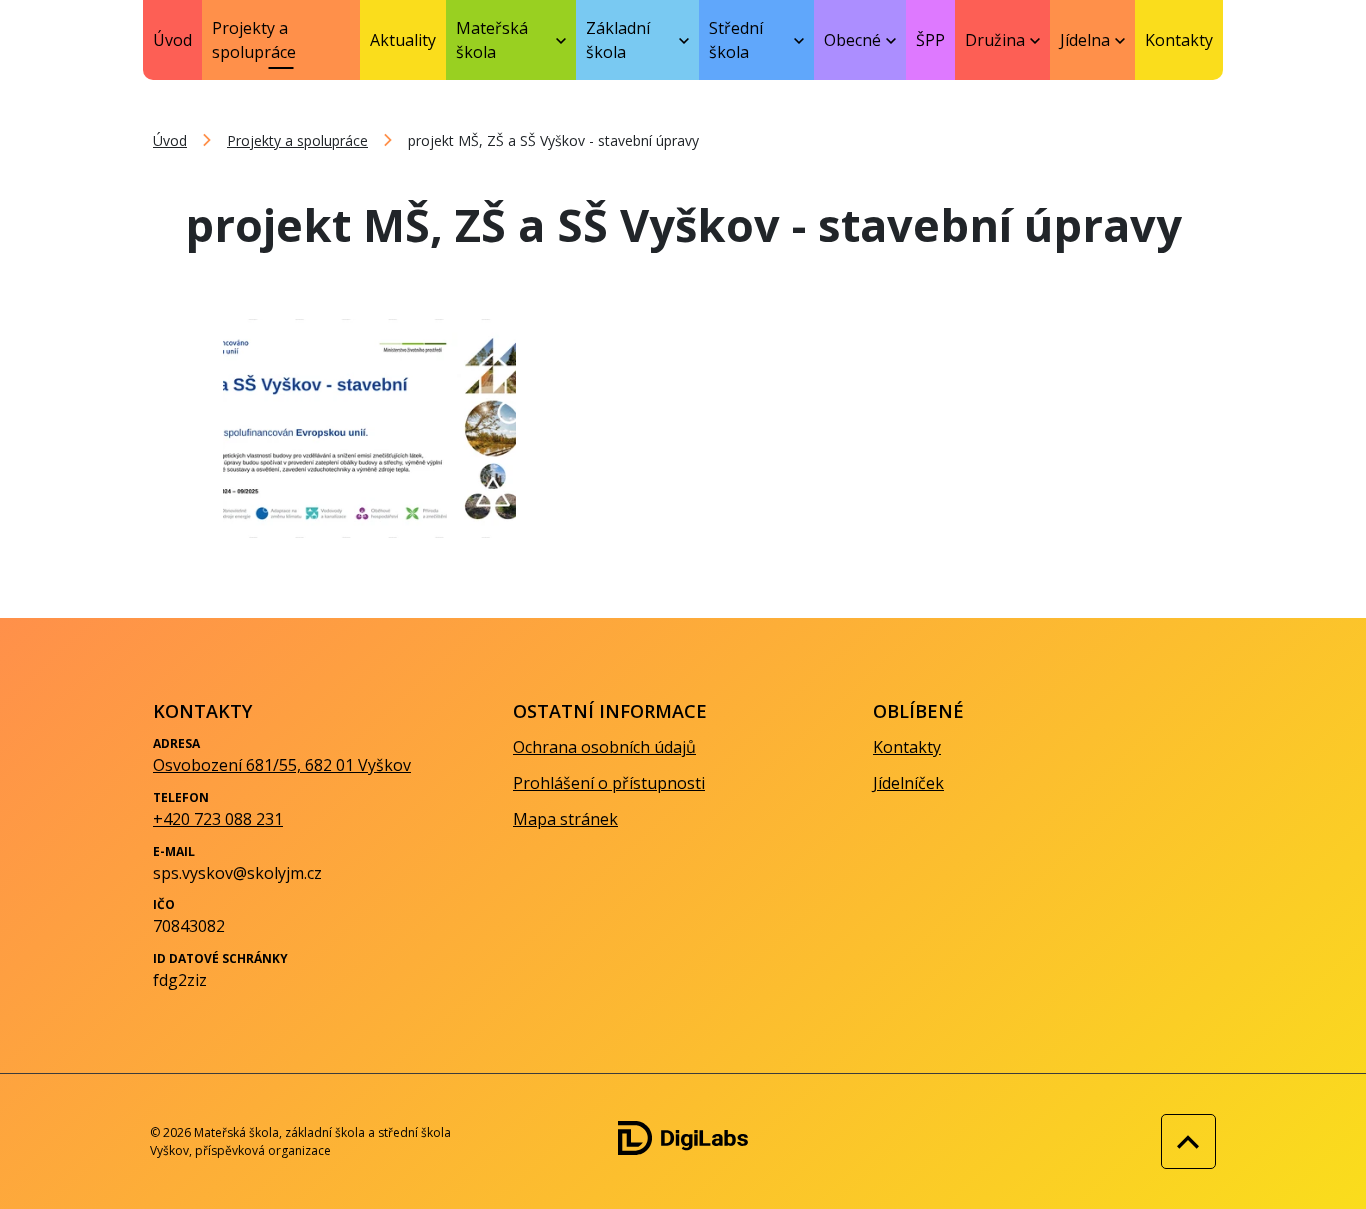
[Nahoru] (1183, 1141)
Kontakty (1179, 40)
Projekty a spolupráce (254, 40)
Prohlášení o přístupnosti (609, 783)
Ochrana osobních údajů (604, 747)
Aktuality (403, 40)
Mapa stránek (565, 819)
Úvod (172, 40)
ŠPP (930, 40)
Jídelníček (908, 783)
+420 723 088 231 (218, 819)
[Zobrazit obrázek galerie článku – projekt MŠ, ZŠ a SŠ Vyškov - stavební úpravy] (369, 429)
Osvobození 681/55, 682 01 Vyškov (282, 765)
